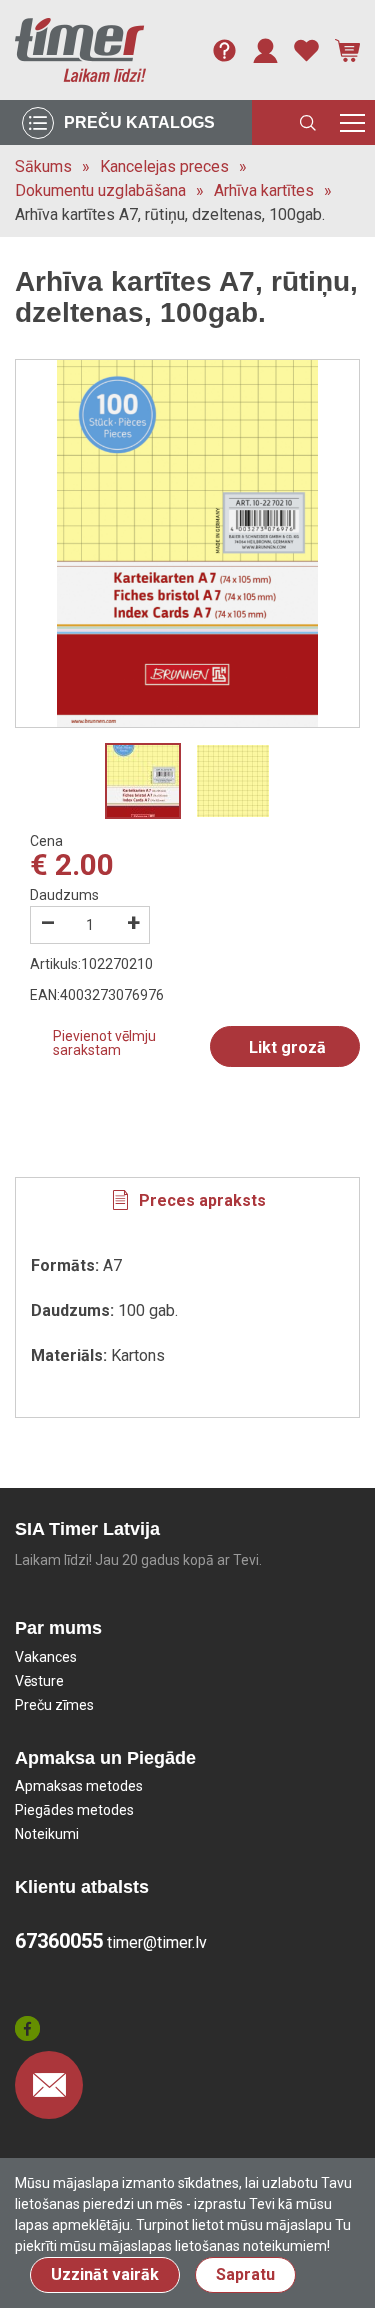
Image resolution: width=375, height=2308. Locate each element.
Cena (46, 841)
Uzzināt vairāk (105, 2274)
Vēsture (39, 1681)
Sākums (43, 166)
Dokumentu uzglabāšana (100, 190)
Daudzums (64, 895)
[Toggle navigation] (352, 122)
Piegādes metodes (74, 1810)
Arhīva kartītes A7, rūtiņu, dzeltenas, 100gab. (170, 214)
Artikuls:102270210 (91, 964)
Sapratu (245, 2274)
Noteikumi (47, 1834)
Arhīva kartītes (264, 190)
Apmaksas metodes (79, 1786)
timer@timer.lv (157, 1942)
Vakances (46, 1657)
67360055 (59, 1941)
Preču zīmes (54, 1705)
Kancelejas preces (164, 166)
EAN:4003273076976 (97, 995)
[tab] (187, 1201)
